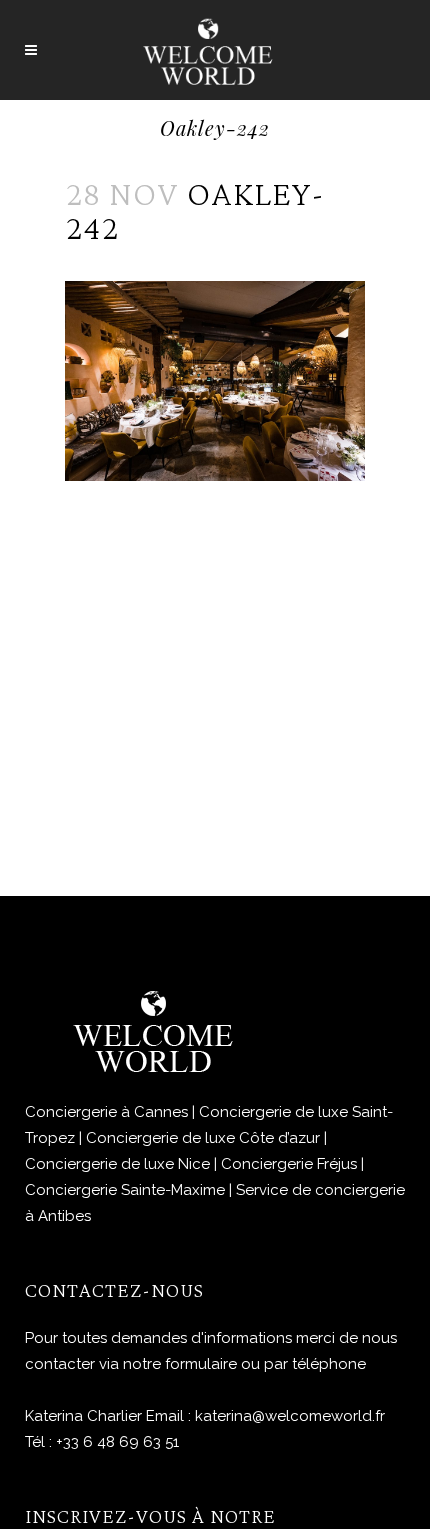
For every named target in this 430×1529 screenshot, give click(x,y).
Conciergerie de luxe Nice (117, 1164)
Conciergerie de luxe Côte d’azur (203, 1138)
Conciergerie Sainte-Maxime (125, 1190)
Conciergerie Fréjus (289, 1164)
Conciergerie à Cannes (106, 1112)
